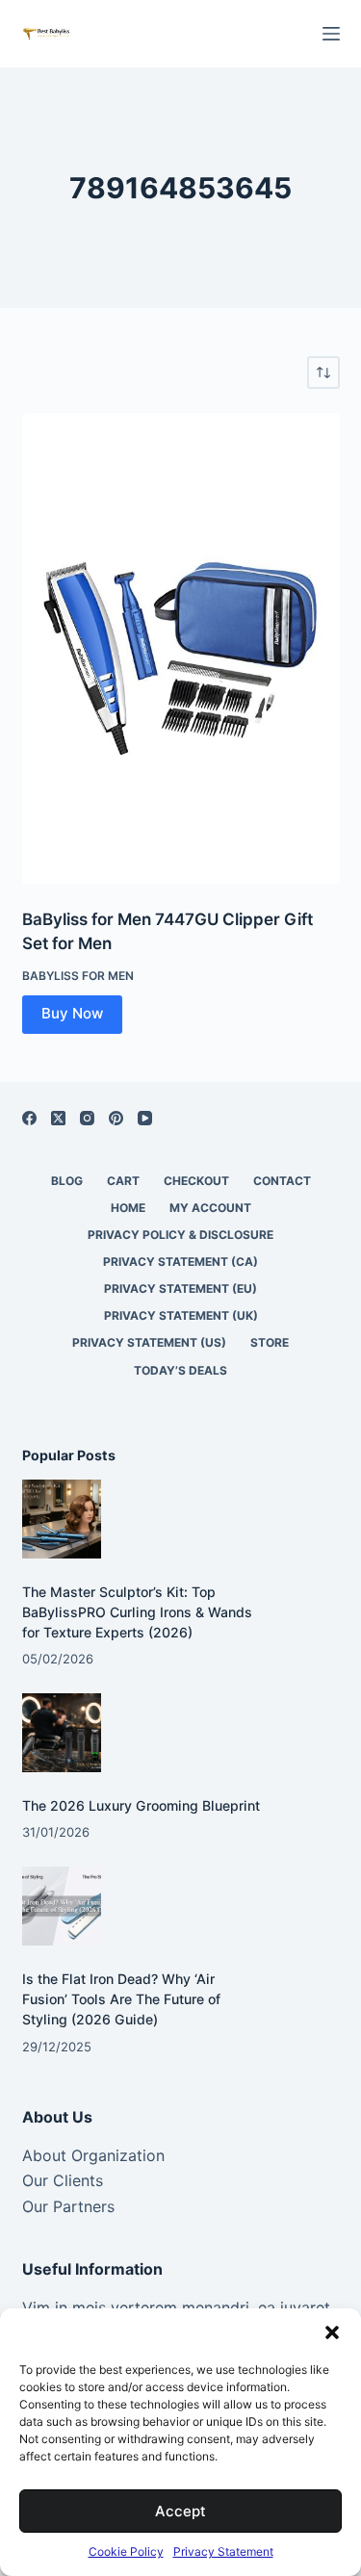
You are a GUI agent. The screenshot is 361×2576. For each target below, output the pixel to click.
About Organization (93, 2155)
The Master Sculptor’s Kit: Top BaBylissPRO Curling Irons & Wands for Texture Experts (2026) (137, 1612)
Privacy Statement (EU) (180, 1288)
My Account (210, 1208)
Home (128, 1208)
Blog (67, 1181)
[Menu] (331, 34)
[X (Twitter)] (58, 1118)
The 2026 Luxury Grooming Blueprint (141, 1805)
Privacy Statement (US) (149, 1342)
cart (123, 1181)
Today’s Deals (180, 1370)
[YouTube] (145, 1118)
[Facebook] (29, 1118)
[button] (332, 2332)
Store (270, 1342)
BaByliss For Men (78, 976)
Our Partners (68, 2206)
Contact (282, 1181)
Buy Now (72, 1013)
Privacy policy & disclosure (180, 1235)
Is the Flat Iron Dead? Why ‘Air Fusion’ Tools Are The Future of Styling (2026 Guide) (121, 1999)
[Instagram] (87, 1118)
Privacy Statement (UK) (181, 1315)
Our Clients (63, 2180)
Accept (180, 2511)
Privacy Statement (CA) (180, 1262)
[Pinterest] (116, 1118)
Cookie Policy (126, 2551)
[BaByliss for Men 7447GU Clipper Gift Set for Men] (181, 648)
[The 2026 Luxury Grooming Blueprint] (62, 1733)
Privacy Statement (223, 2551)
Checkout (196, 1181)
